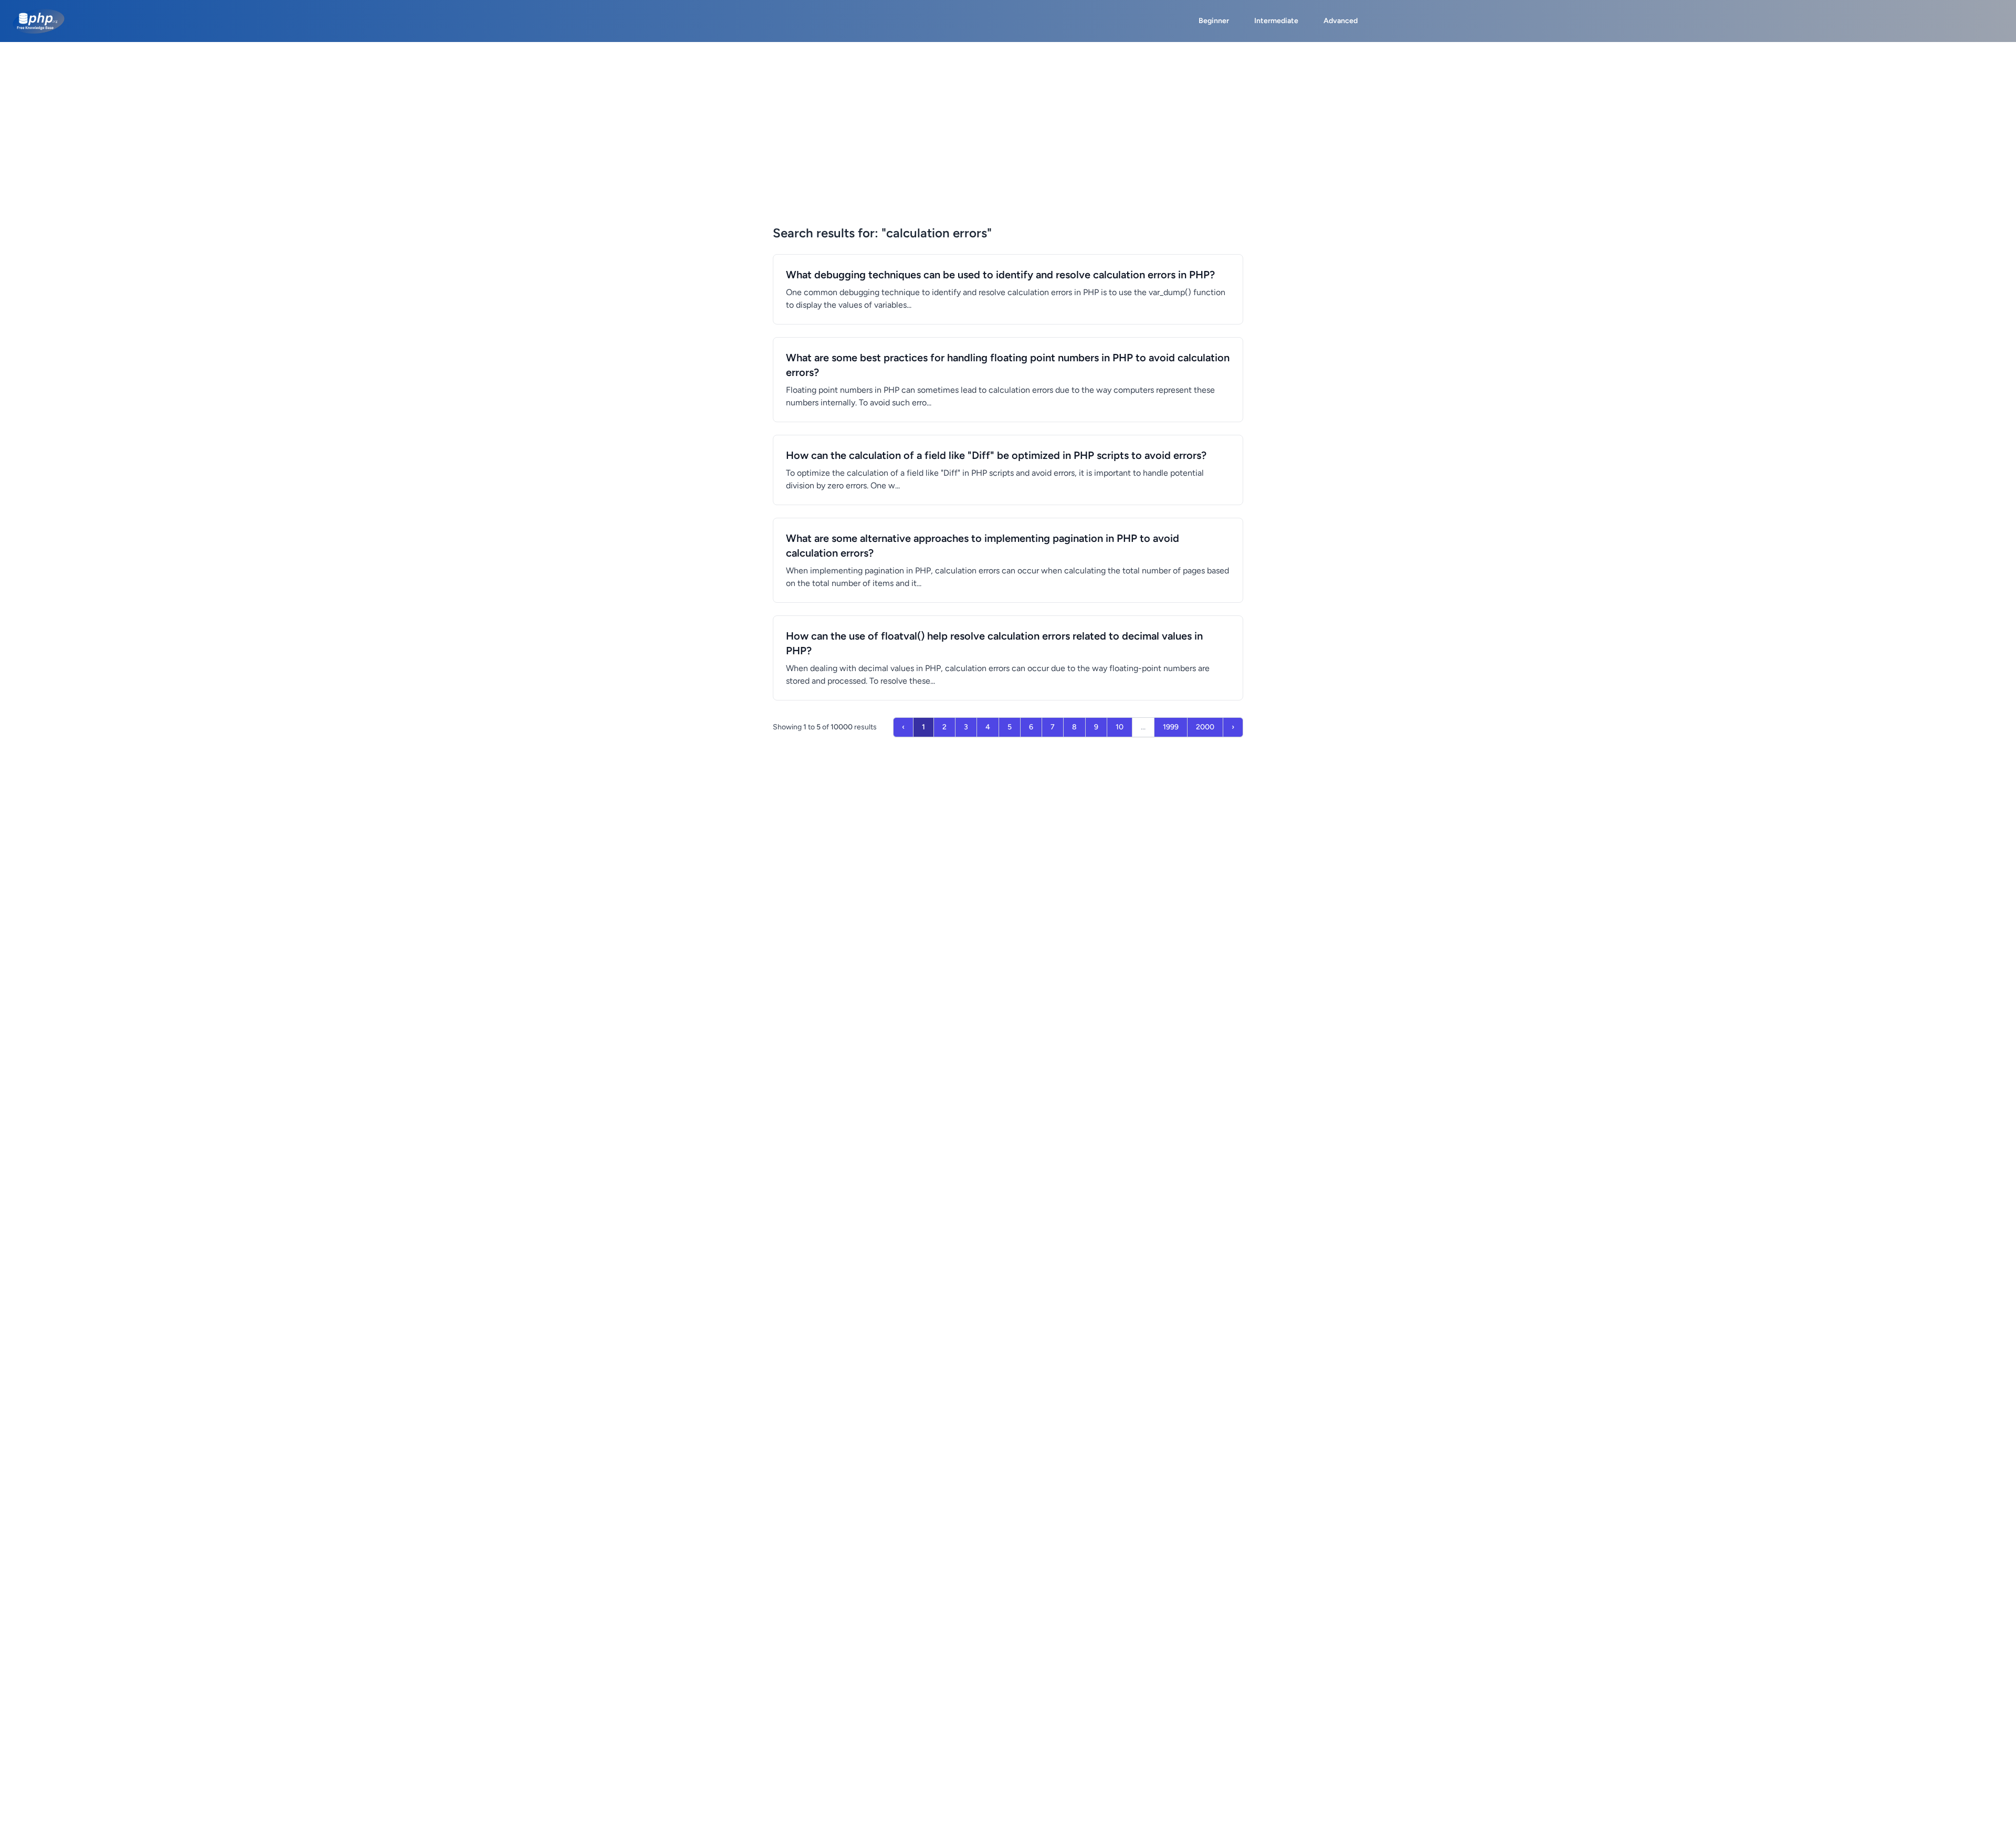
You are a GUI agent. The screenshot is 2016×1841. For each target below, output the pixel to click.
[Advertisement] (1008, 121)
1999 (1171, 727)
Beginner (1214, 21)
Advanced (1341, 21)
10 (1120, 727)
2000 (1205, 727)
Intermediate (1276, 21)
